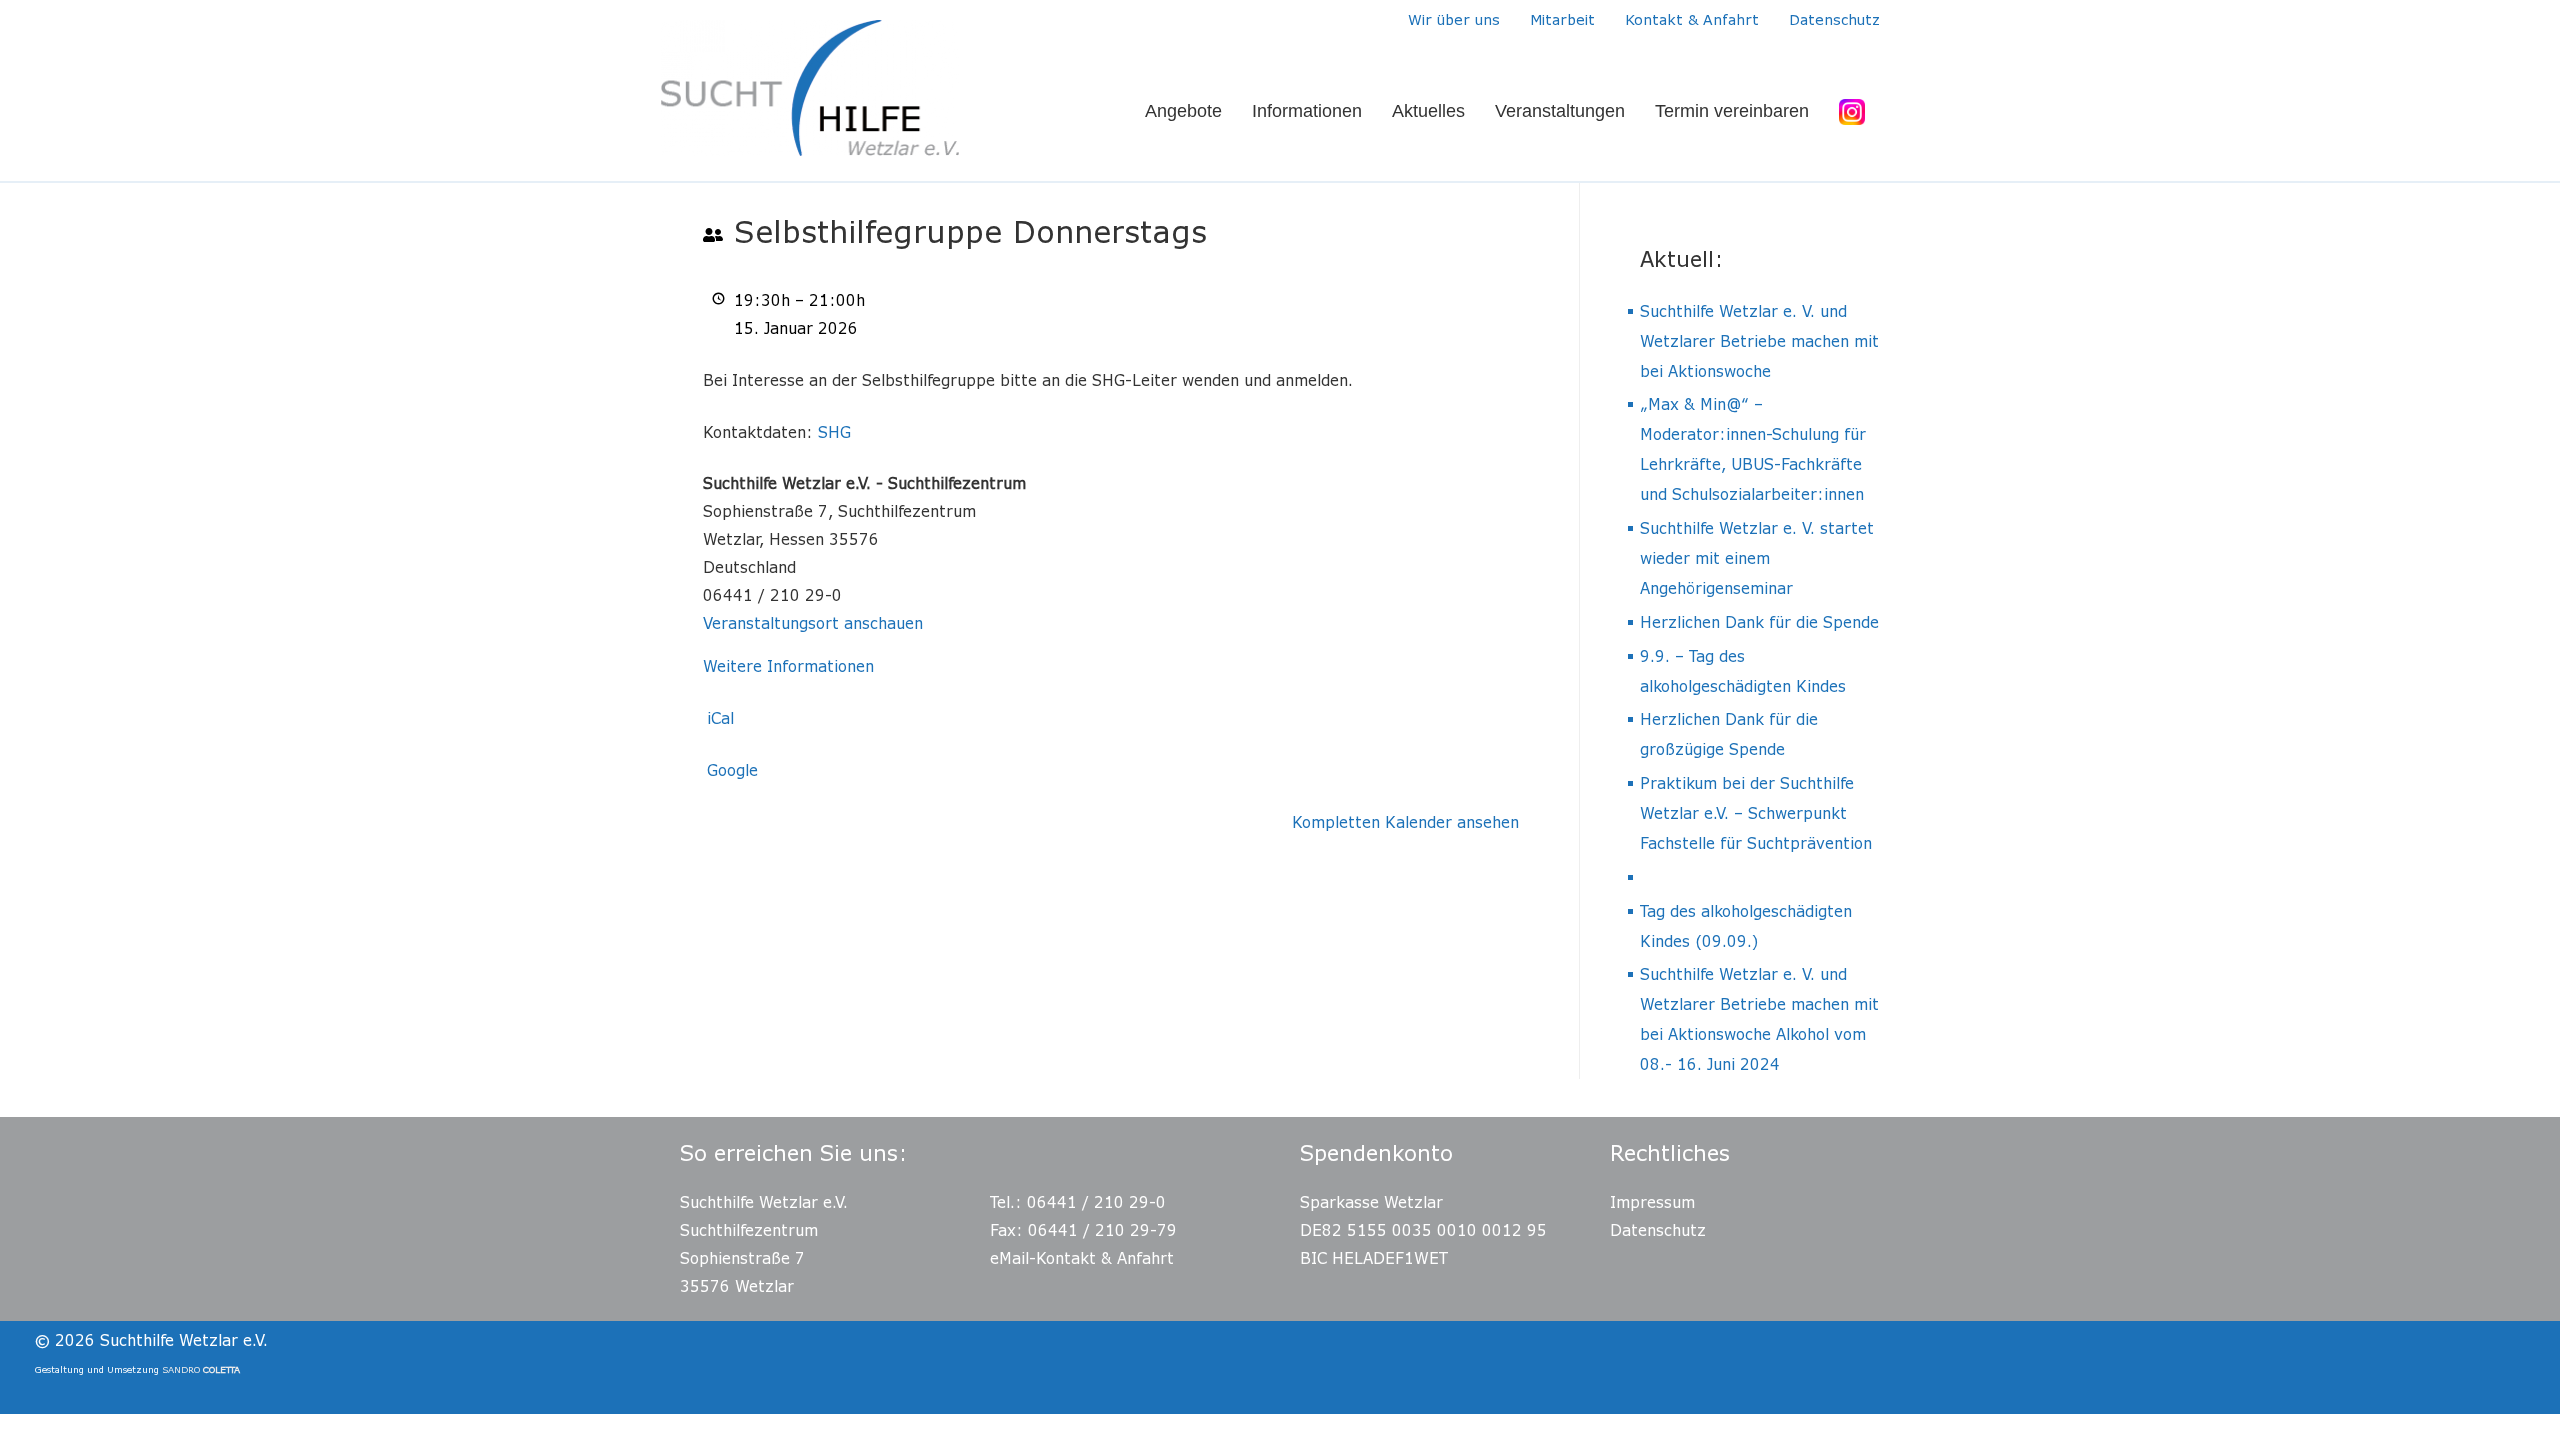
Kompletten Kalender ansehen (1405, 822)
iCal (720, 718)
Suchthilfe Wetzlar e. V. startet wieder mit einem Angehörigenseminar (1757, 558)
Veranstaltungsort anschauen (813, 623)
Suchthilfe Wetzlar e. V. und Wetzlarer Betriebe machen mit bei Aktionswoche (1759, 341)
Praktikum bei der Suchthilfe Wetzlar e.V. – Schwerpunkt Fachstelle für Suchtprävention (1756, 813)
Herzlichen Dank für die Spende (1759, 622)
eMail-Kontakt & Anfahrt (1082, 1258)
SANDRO (201, 1369)
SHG (834, 432)
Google (732, 770)
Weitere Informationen (788, 666)
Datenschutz (1658, 1230)
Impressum (1652, 1202)
